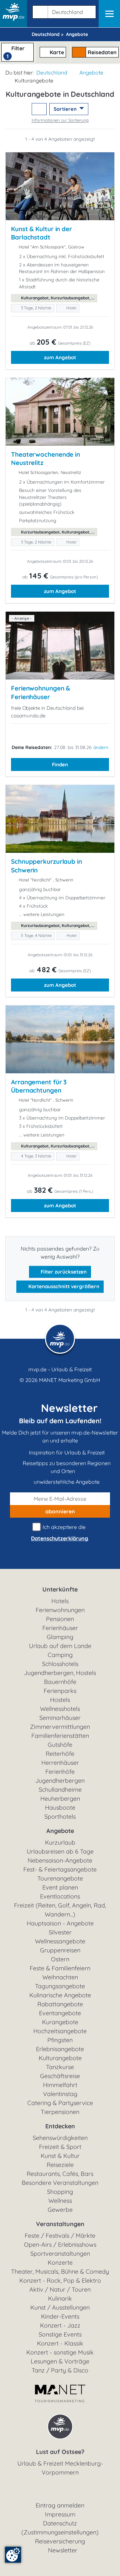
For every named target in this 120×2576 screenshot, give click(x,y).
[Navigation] (109, 14)
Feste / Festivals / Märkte (60, 2236)
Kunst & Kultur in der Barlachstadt (41, 233)
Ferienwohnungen (60, 1610)
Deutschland (52, 73)
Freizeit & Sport (60, 2147)
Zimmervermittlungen (60, 1727)
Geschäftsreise (60, 2076)
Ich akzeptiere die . (60, 1533)
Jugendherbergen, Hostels (60, 1673)
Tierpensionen (60, 2112)
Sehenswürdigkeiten (60, 2138)
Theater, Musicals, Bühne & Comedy (60, 2272)
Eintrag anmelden (60, 2505)
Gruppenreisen (60, 1950)
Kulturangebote (60, 2058)
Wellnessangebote (60, 1941)
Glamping (60, 1637)
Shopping (60, 2192)
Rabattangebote (60, 2004)
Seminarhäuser (60, 1718)
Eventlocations (60, 1896)
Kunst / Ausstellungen (60, 2307)
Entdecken (60, 2126)
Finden (60, 764)
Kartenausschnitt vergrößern (63, 1286)
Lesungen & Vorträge (60, 2361)
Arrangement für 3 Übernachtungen (39, 1086)
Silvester (60, 1932)
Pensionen (60, 1619)
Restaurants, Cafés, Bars (60, 2174)
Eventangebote (60, 2013)
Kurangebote (60, 2022)
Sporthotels (60, 1817)
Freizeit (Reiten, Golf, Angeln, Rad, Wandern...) (60, 1910)
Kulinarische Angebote (60, 1995)
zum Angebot (60, 357)
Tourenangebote (60, 1878)
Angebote (91, 73)
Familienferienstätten (60, 1736)
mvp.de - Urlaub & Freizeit (60, 1369)
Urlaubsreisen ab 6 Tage (60, 1851)
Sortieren (66, 109)
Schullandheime (60, 1790)
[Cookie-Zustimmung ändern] (13, 2555)
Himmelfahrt (60, 2085)
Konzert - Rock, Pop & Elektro (60, 2280)
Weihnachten (60, 1977)
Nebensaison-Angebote (60, 1860)
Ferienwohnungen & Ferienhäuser (40, 692)
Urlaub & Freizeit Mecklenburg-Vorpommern (60, 2468)
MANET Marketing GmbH (70, 1380)
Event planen (60, 1887)
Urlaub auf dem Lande (60, 1646)
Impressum (60, 2514)
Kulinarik (60, 2298)
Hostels (60, 1700)
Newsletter (63, 2550)
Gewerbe (60, 2210)
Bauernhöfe (60, 1682)
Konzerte (60, 2263)
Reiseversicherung (60, 2541)
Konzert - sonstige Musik (60, 2352)
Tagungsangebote (60, 1986)
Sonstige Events (60, 2334)
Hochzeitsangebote (60, 2031)
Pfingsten (60, 2040)
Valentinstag (60, 2094)
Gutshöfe (60, 1745)
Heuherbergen (60, 1799)
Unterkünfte (60, 1589)
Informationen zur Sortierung (60, 120)
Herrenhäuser (60, 1763)
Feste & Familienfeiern (60, 1968)
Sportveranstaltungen (60, 2254)
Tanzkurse (60, 2067)
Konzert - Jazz (60, 2325)
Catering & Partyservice (60, 2103)
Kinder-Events (60, 2316)
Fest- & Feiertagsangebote (60, 1869)
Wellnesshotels (60, 1709)
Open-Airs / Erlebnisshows (60, 2245)
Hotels (60, 1601)
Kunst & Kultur (60, 2156)
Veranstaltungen (60, 2224)
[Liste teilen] (39, 109)
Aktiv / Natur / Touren (60, 2289)
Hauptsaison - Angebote (60, 1923)
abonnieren (60, 1511)
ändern (101, 747)
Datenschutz (60, 2523)
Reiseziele (60, 2165)
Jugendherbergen (60, 1781)
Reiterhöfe (60, 1754)
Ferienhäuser (60, 1628)
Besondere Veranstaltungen (60, 2183)
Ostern (60, 1959)
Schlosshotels (60, 1664)
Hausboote (60, 1808)
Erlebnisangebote (60, 2049)
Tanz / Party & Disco (60, 2370)
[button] (63, 11)
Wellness (60, 2201)
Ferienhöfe (60, 1772)
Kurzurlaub (60, 1842)
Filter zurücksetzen (63, 1272)
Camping (60, 1655)
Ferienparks (60, 1691)
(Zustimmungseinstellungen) (60, 2532)
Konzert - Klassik (60, 2343)
